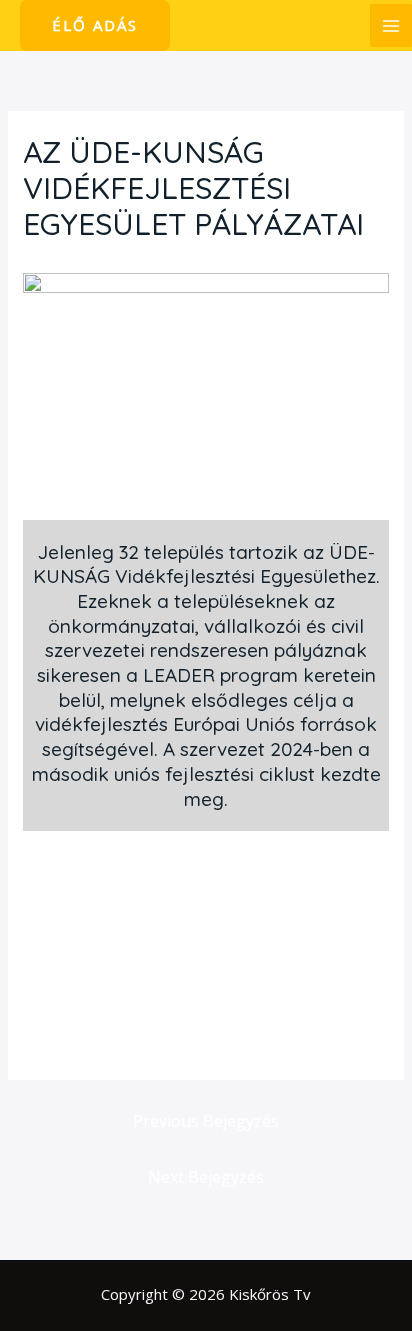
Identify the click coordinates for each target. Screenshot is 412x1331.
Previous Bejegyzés (206, 1121)
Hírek (51, 262)
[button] (95, 25)
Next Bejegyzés (206, 1177)
